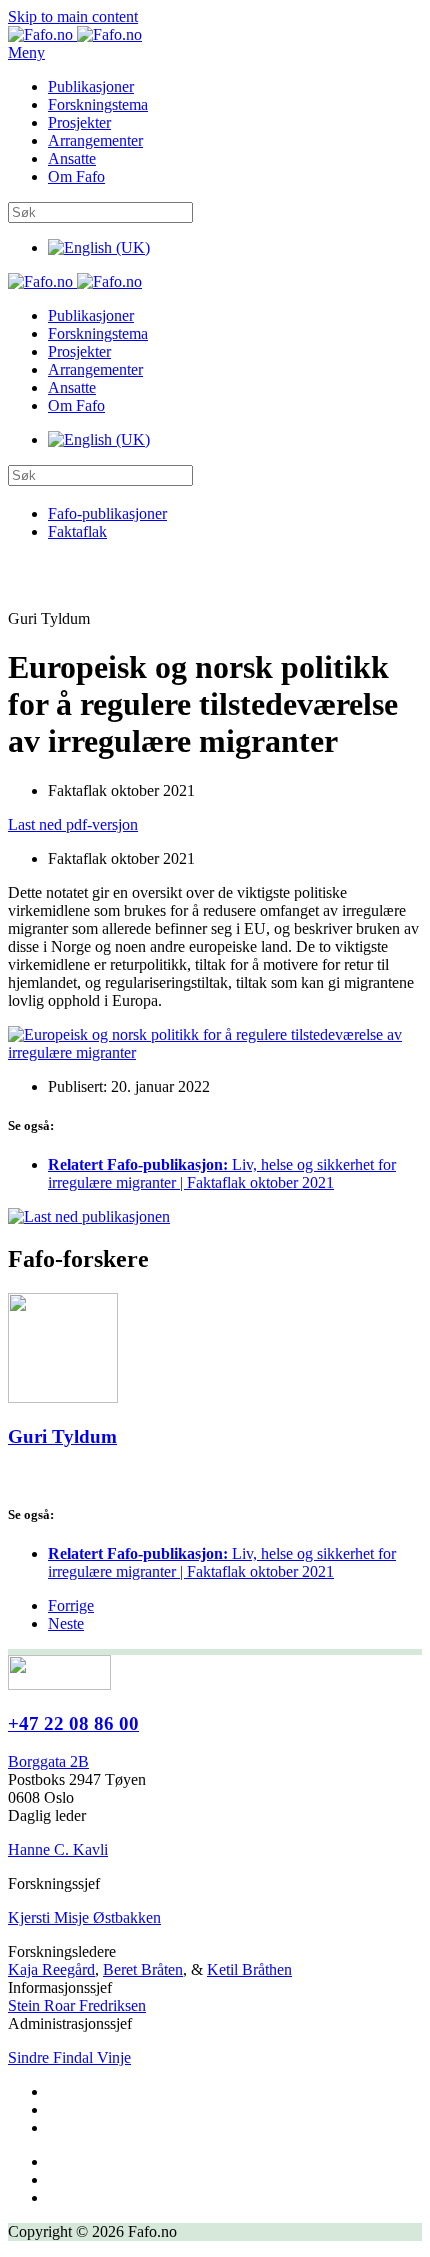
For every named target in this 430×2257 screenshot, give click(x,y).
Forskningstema (98, 104)
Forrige (71, 1605)
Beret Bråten (143, 1969)
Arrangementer (95, 140)
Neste (66, 1623)
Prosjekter (79, 122)
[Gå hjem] (75, 34)
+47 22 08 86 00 (73, 1723)
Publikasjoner (91, 86)
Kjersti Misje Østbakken (84, 1917)
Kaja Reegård (51, 1969)
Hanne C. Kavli (58, 1849)
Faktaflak (77, 531)
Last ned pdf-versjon (73, 824)
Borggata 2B (48, 1761)
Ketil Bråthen (249, 1969)
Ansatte (72, 158)
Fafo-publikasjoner (107, 513)
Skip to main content (73, 16)
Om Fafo (76, 176)
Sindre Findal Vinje (69, 2057)
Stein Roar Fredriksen (77, 2005)
